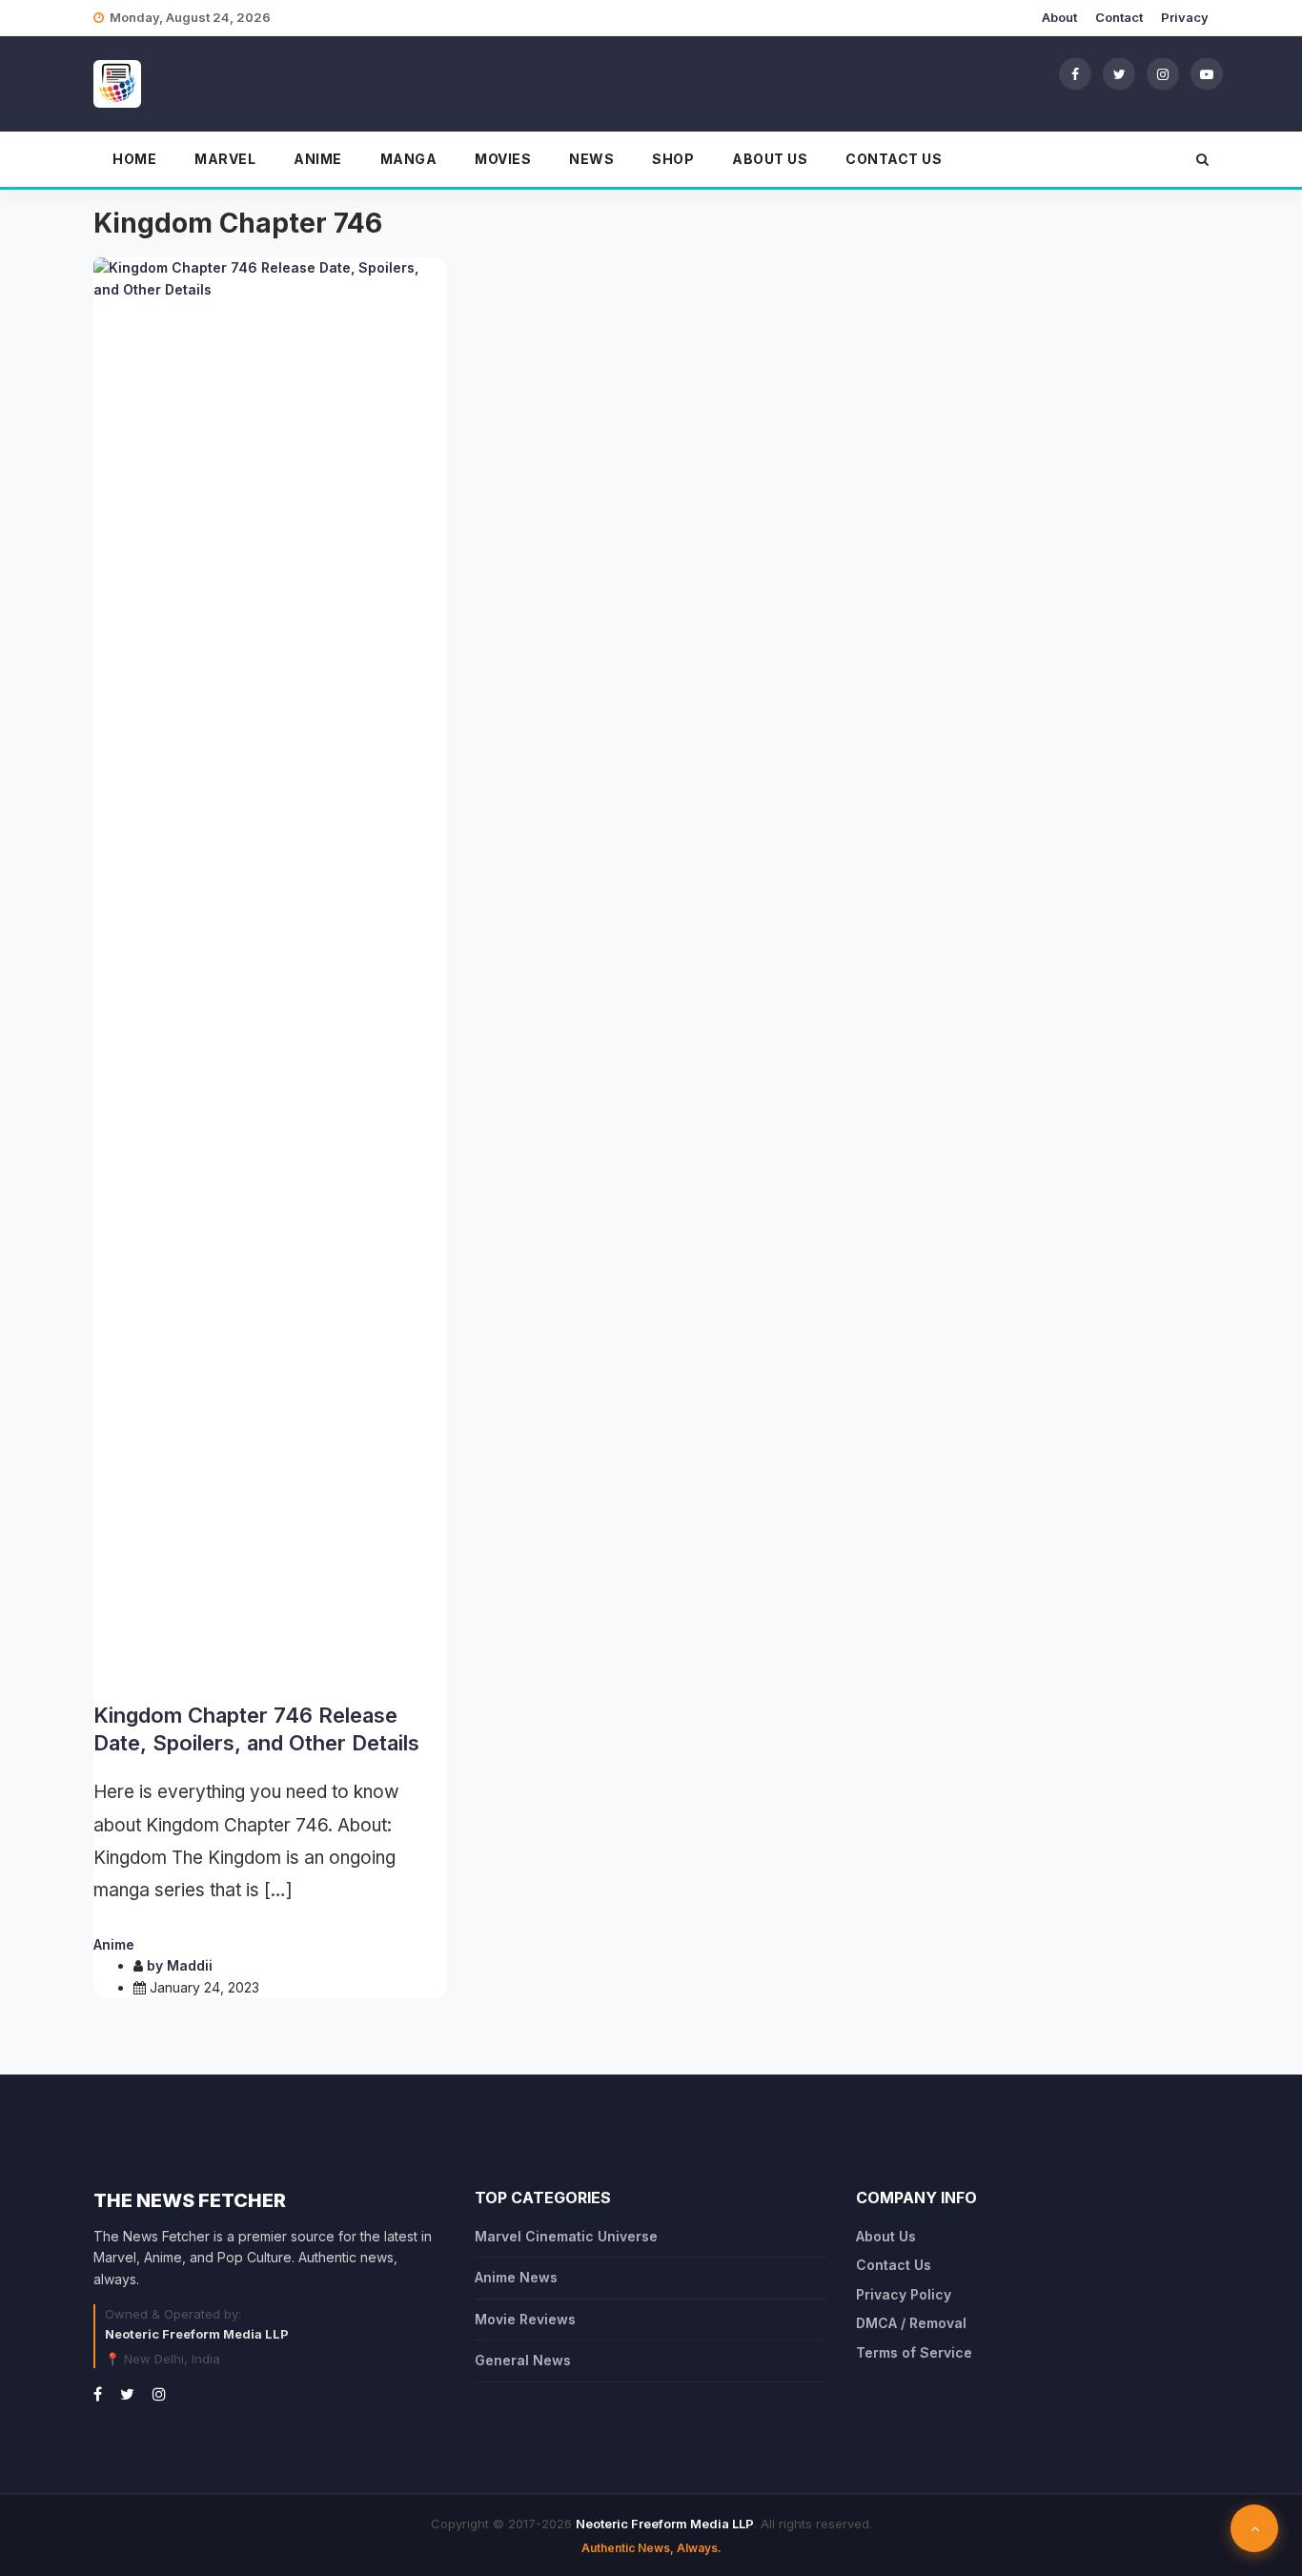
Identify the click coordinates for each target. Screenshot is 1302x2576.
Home (134, 159)
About (1059, 17)
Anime (318, 159)
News (591, 159)
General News (523, 2360)
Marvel (225, 159)
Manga (409, 159)
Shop (673, 159)
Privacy (1185, 17)
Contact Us (894, 159)
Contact (1119, 17)
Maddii (190, 1965)
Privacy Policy (904, 2294)
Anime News (516, 2277)
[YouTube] (1207, 73)
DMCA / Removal (911, 2323)
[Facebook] (1075, 73)
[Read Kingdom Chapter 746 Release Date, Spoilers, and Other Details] (270, 972)
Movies (503, 159)
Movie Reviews (525, 2319)
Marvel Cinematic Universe (566, 2236)
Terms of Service (914, 2352)
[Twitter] (1119, 73)
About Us (770, 159)
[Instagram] (1163, 73)
